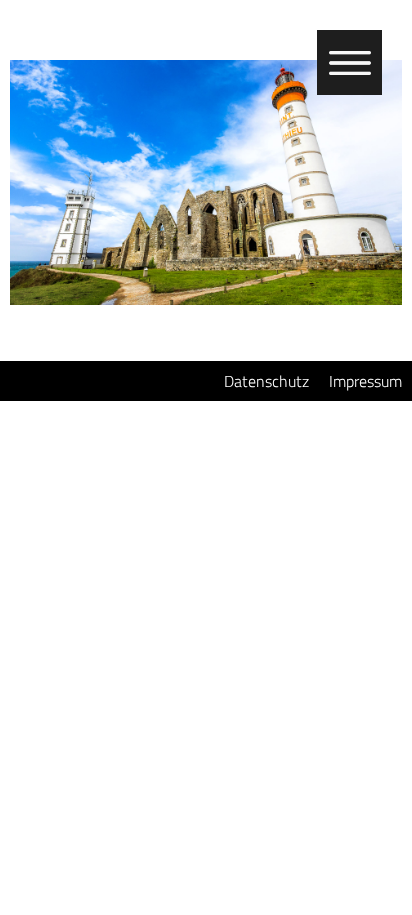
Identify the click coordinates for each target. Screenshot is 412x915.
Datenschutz (266, 381)
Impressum (365, 381)
